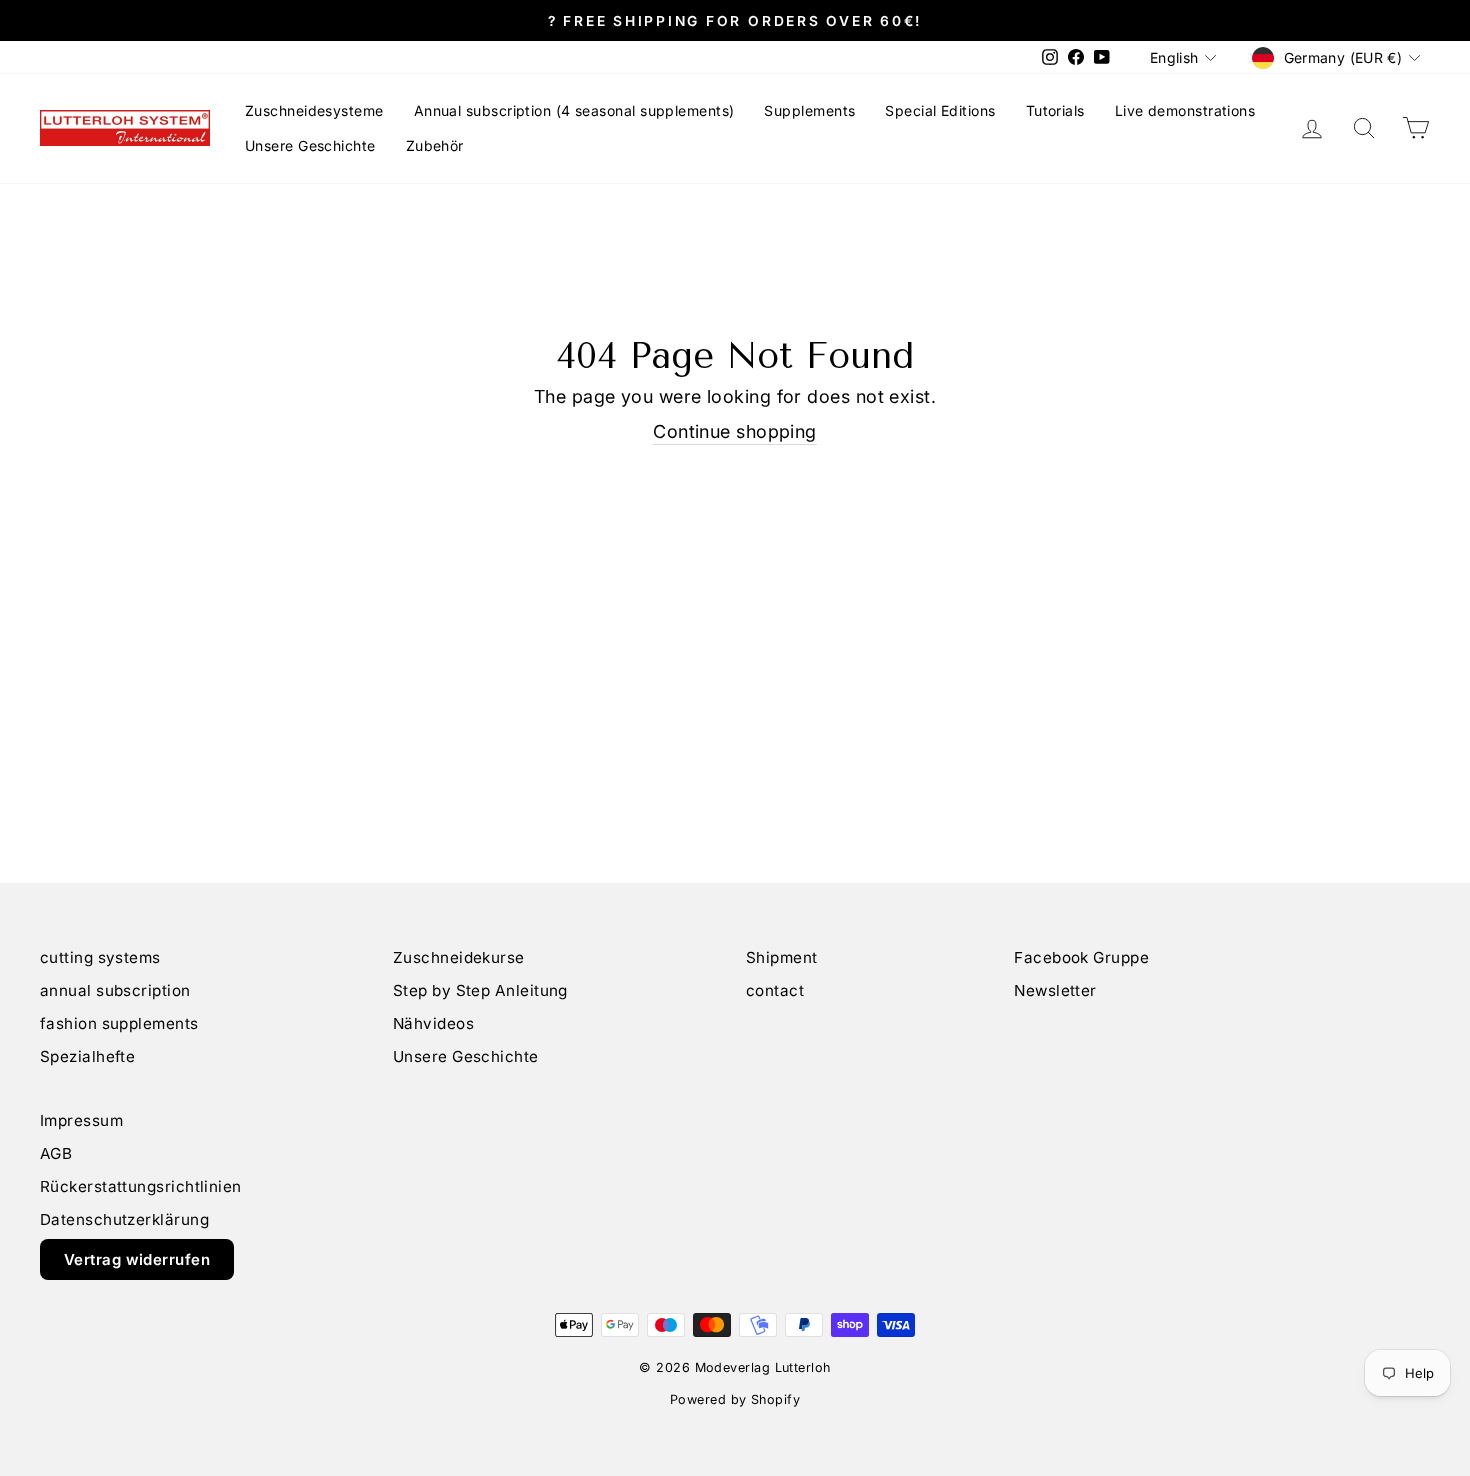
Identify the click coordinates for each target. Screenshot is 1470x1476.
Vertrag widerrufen (137, 1259)
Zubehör (435, 145)
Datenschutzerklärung (124, 1219)
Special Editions (940, 110)
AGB (56, 1153)
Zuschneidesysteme (314, 110)
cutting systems (100, 957)
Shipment (782, 957)
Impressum (81, 1120)
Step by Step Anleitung (480, 990)
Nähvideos (433, 1023)
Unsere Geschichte (310, 145)
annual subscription (115, 990)
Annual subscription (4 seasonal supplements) (574, 110)
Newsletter (1055, 990)
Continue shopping (735, 431)
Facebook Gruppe (1081, 957)
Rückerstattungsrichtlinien (141, 1186)
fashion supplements (119, 1023)
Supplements (809, 110)
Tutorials (1055, 110)
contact (775, 990)
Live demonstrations (1185, 110)
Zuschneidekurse (459, 957)
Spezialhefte (87, 1056)
